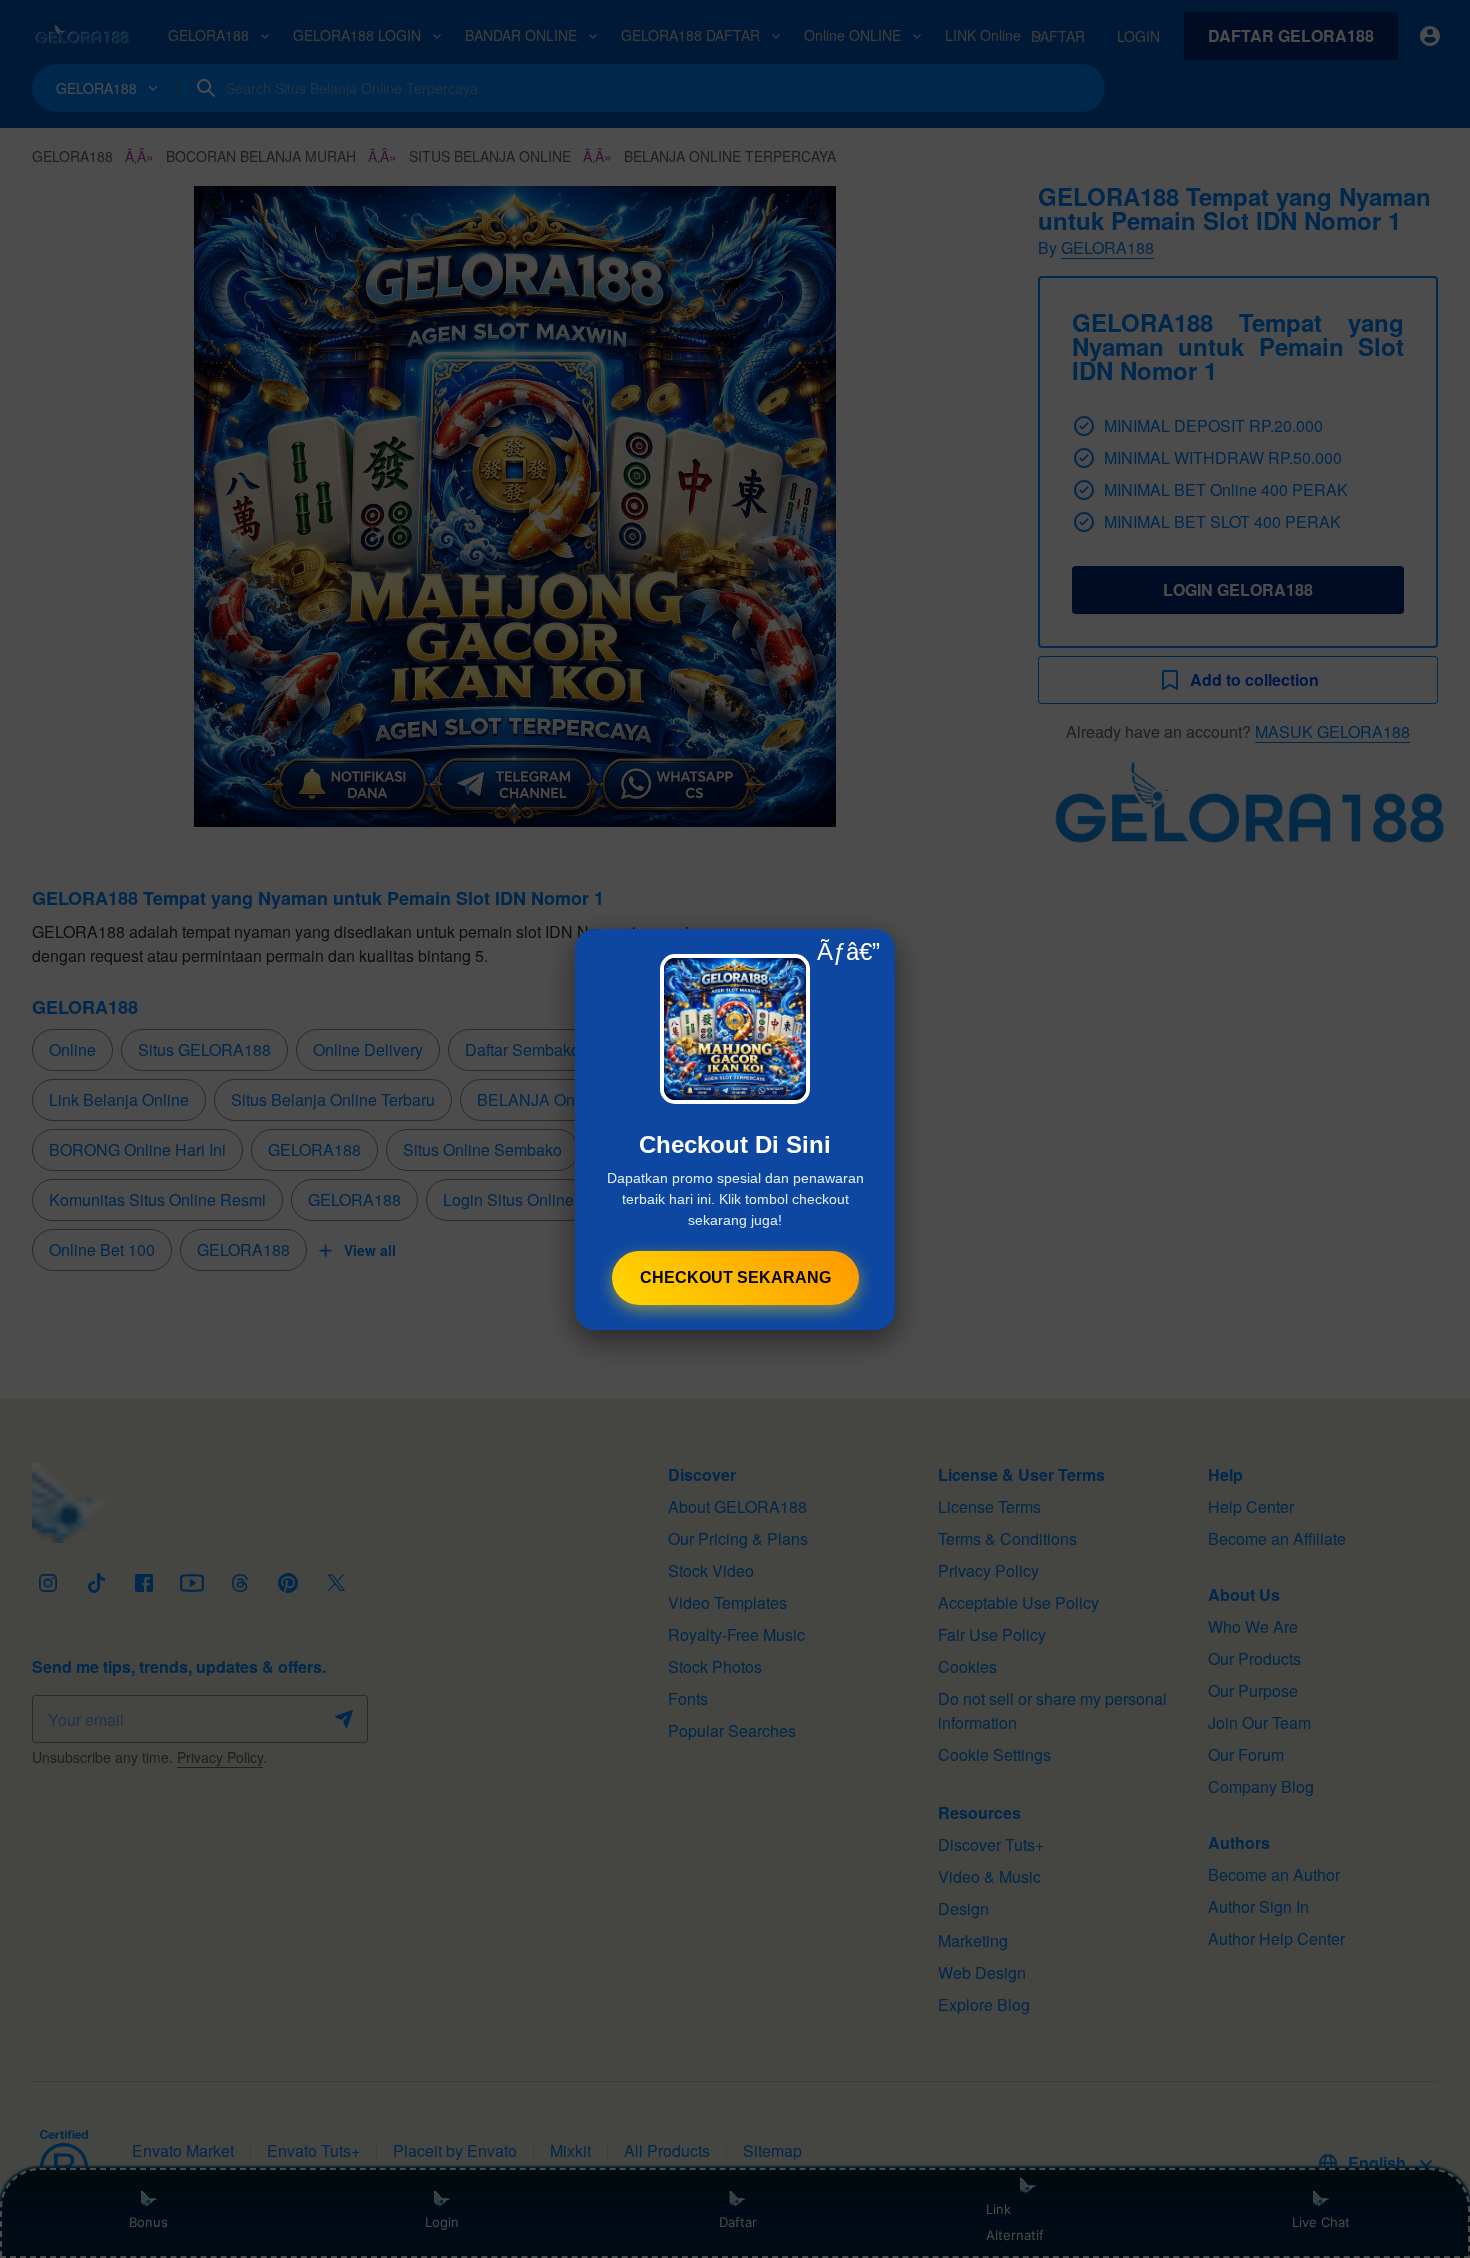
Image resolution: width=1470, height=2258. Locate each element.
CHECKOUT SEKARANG (735, 1277)
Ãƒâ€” (848, 952)
